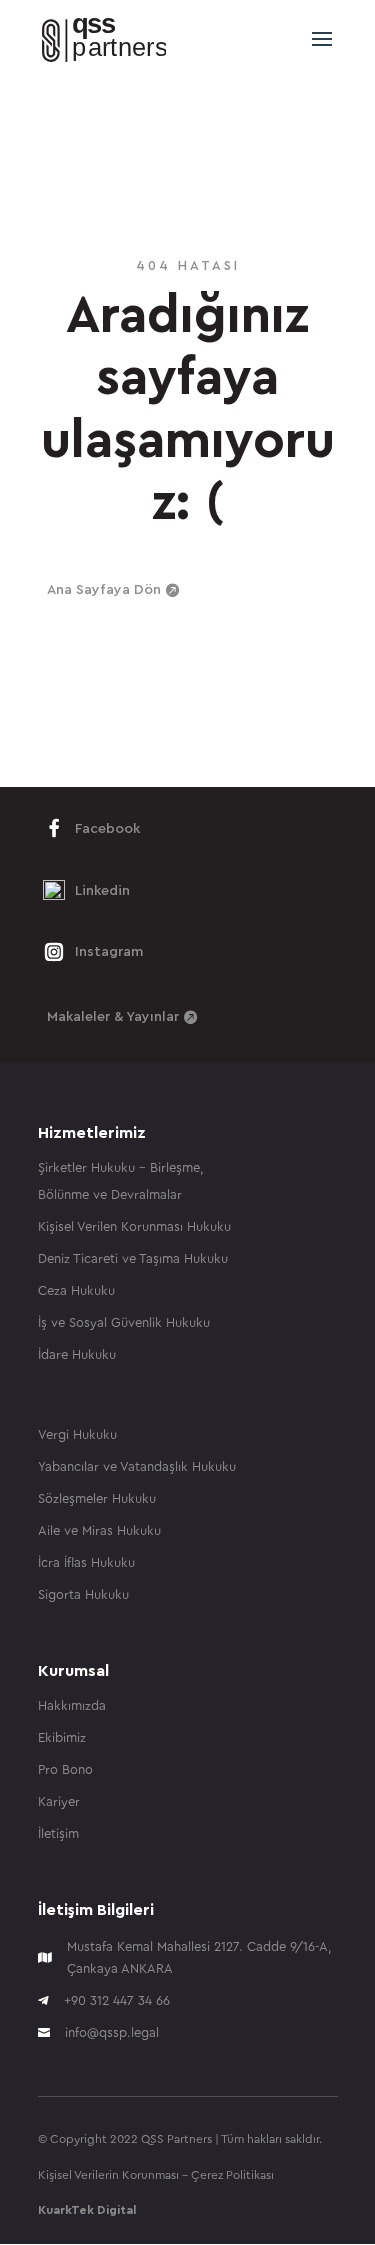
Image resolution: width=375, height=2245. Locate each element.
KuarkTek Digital (87, 2210)
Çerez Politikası (232, 2175)
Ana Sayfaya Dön (104, 590)
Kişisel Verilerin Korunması (108, 2175)
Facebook (107, 829)
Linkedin (102, 891)
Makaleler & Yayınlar (113, 1017)
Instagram (109, 952)
